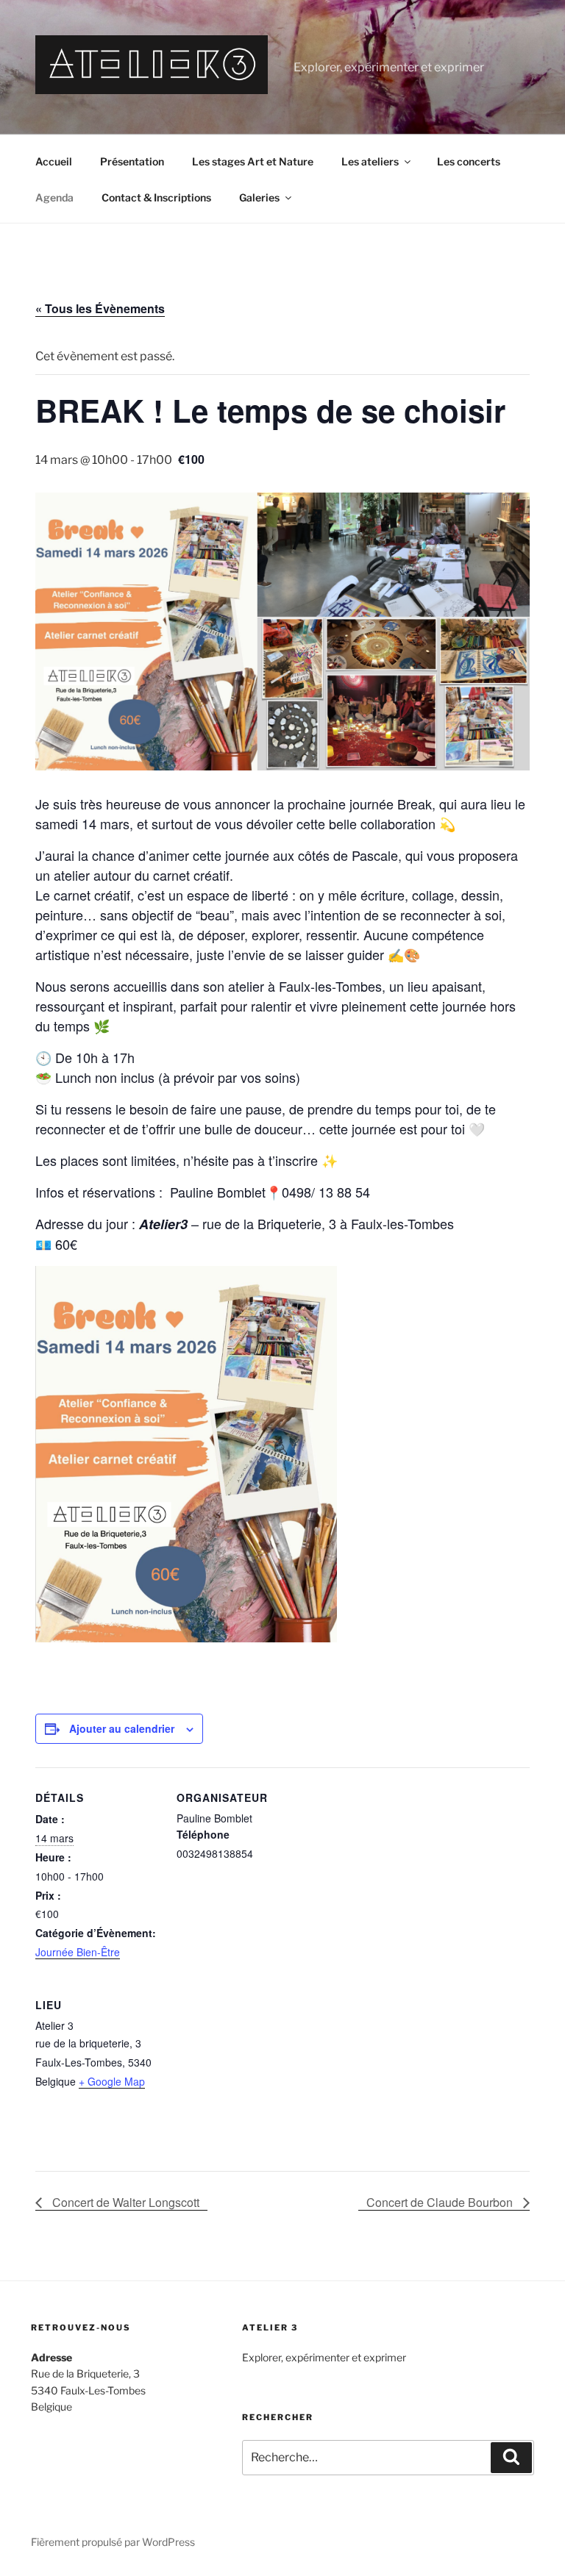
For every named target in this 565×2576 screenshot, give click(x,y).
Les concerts (469, 161)
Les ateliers (370, 161)
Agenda (54, 197)
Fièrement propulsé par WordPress (113, 2542)
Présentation (132, 161)
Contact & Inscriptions (156, 197)
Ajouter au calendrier (122, 1728)
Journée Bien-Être (78, 1952)
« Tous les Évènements (100, 308)
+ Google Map (112, 2081)
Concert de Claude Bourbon (441, 2202)
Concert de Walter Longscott (124, 2202)
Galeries (259, 197)
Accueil (54, 161)
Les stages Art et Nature (253, 161)
